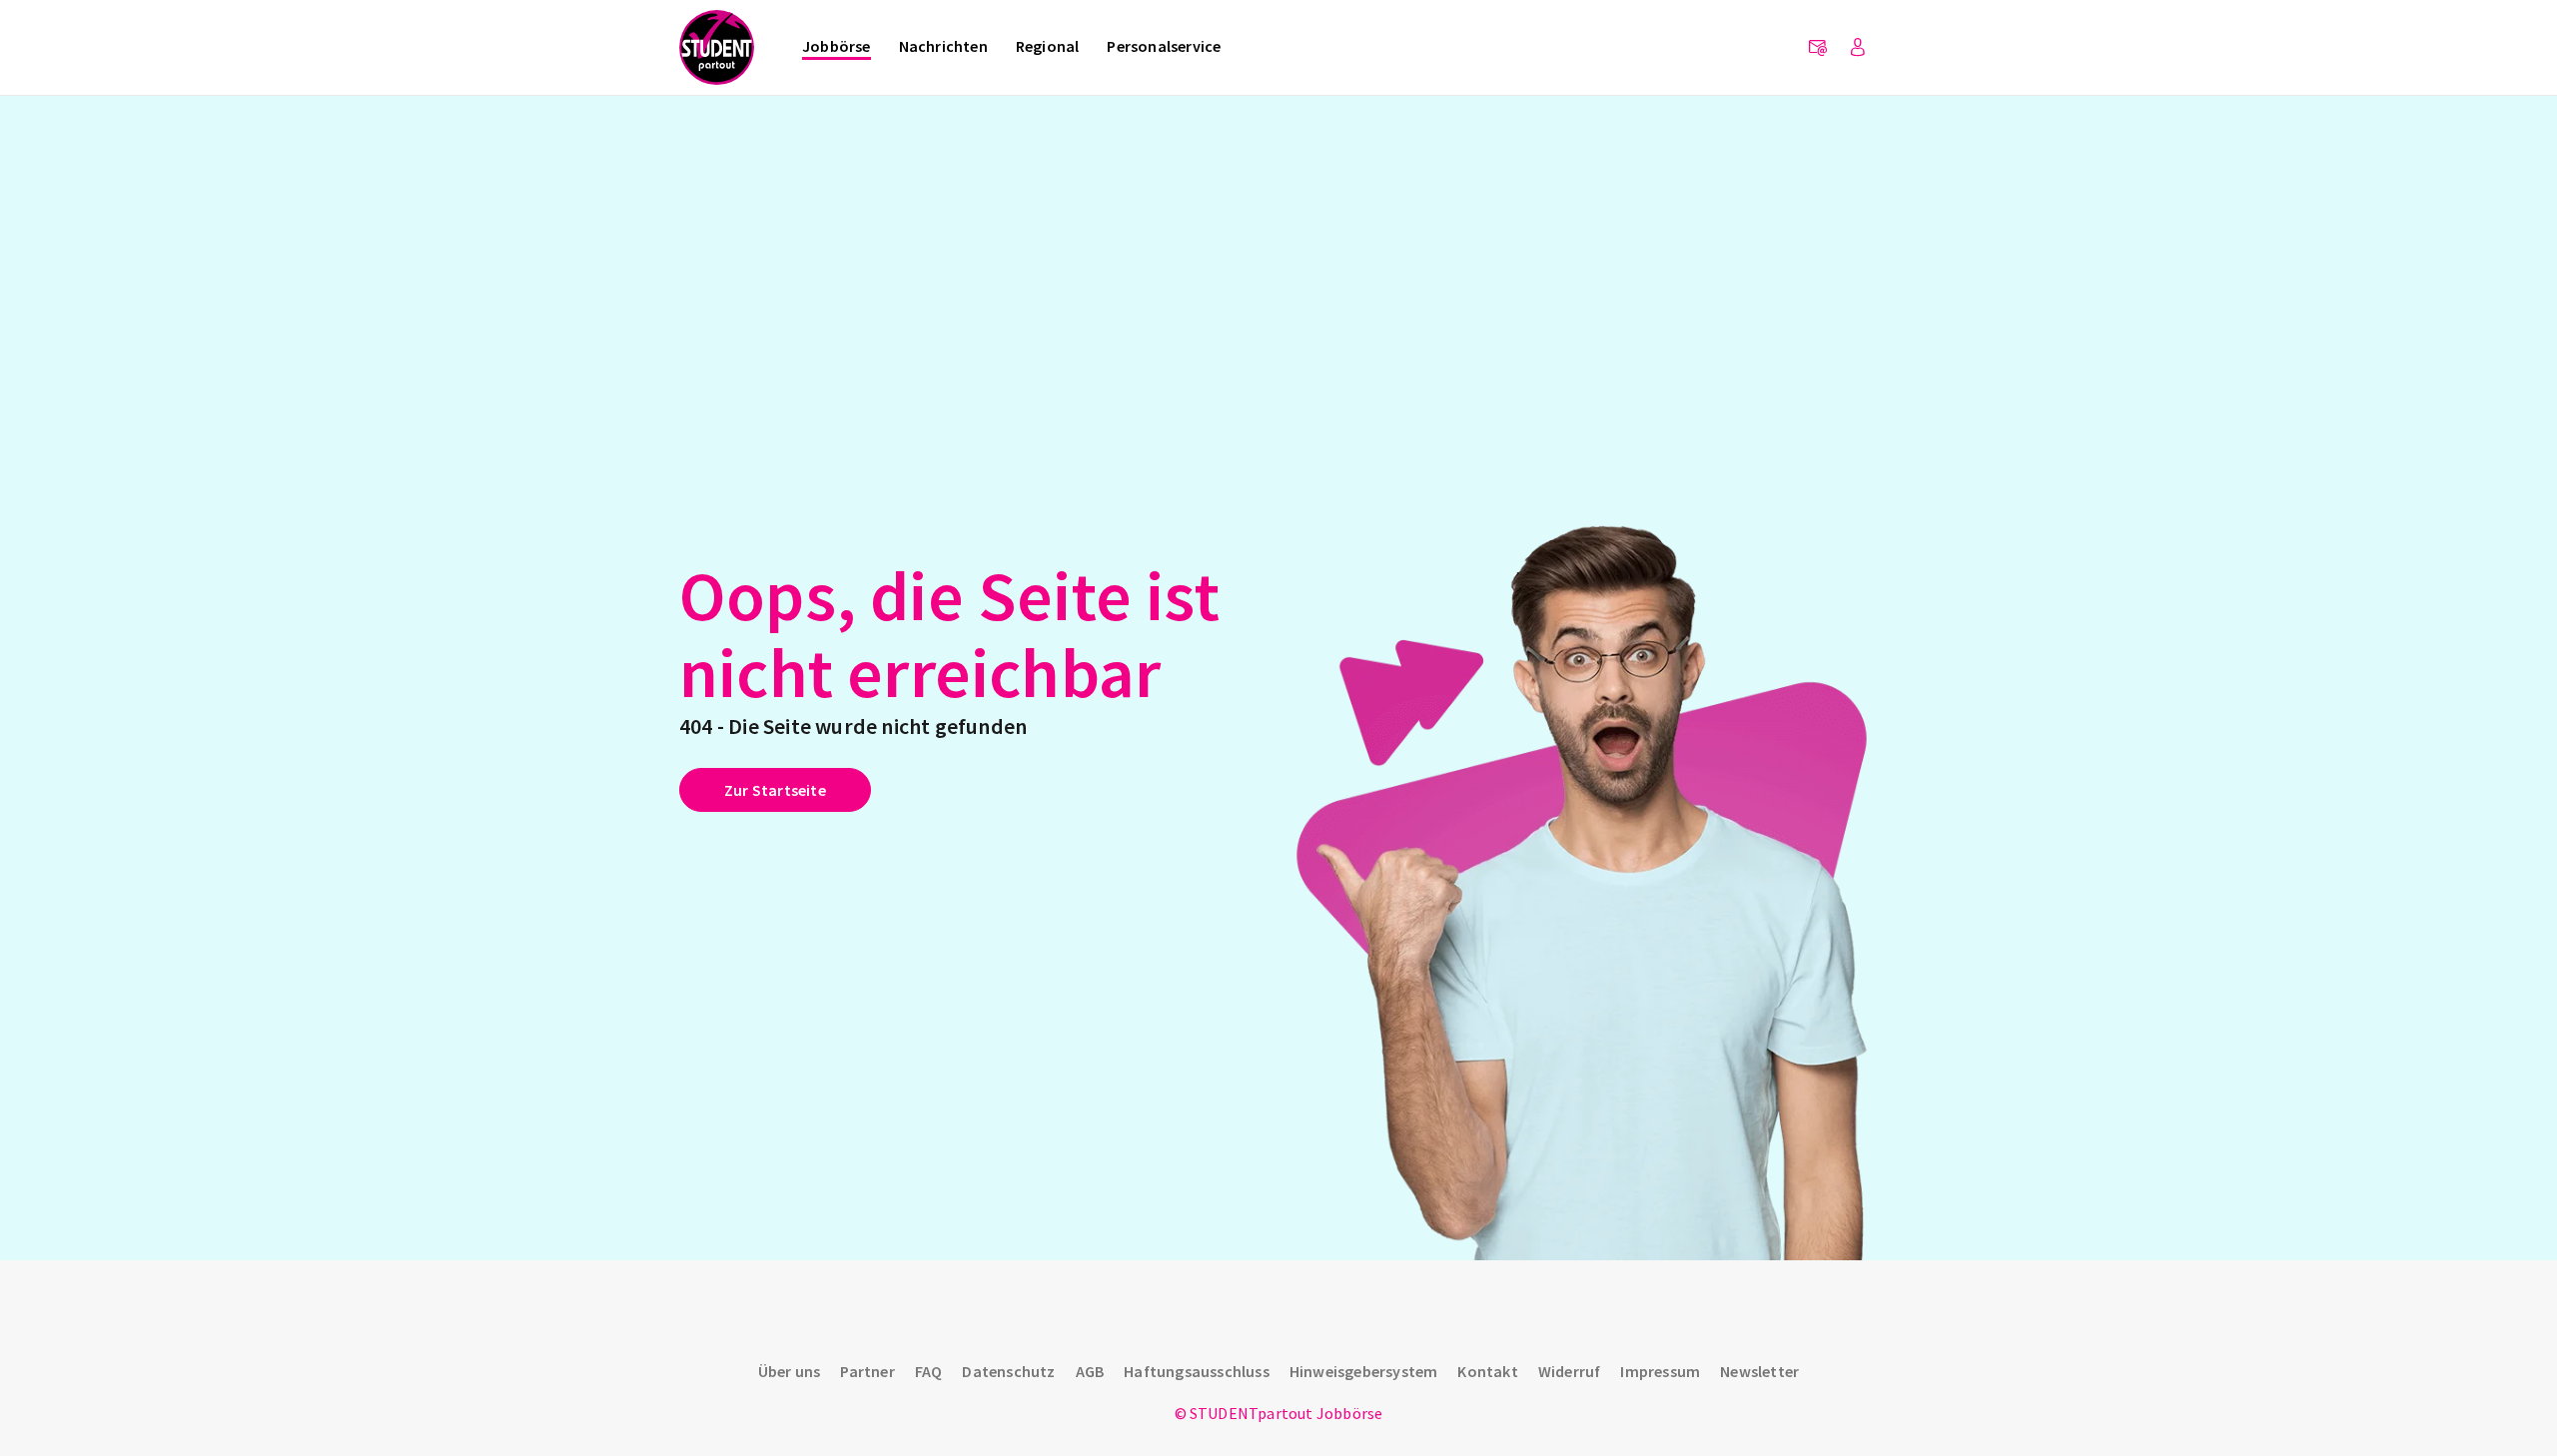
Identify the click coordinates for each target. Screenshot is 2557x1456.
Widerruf (1570, 1371)
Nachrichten (943, 46)
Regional (1048, 46)
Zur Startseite (775, 790)
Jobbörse (837, 46)
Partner (867, 1371)
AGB (1090, 1371)
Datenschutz (1008, 1371)
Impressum (1660, 1371)
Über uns (790, 1371)
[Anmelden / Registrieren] (1858, 48)
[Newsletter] (1818, 48)
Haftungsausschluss (1197, 1371)
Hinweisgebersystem (1364, 1371)
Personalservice (1164, 46)
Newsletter (1759, 1371)
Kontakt (1487, 1371)
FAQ (929, 1371)
